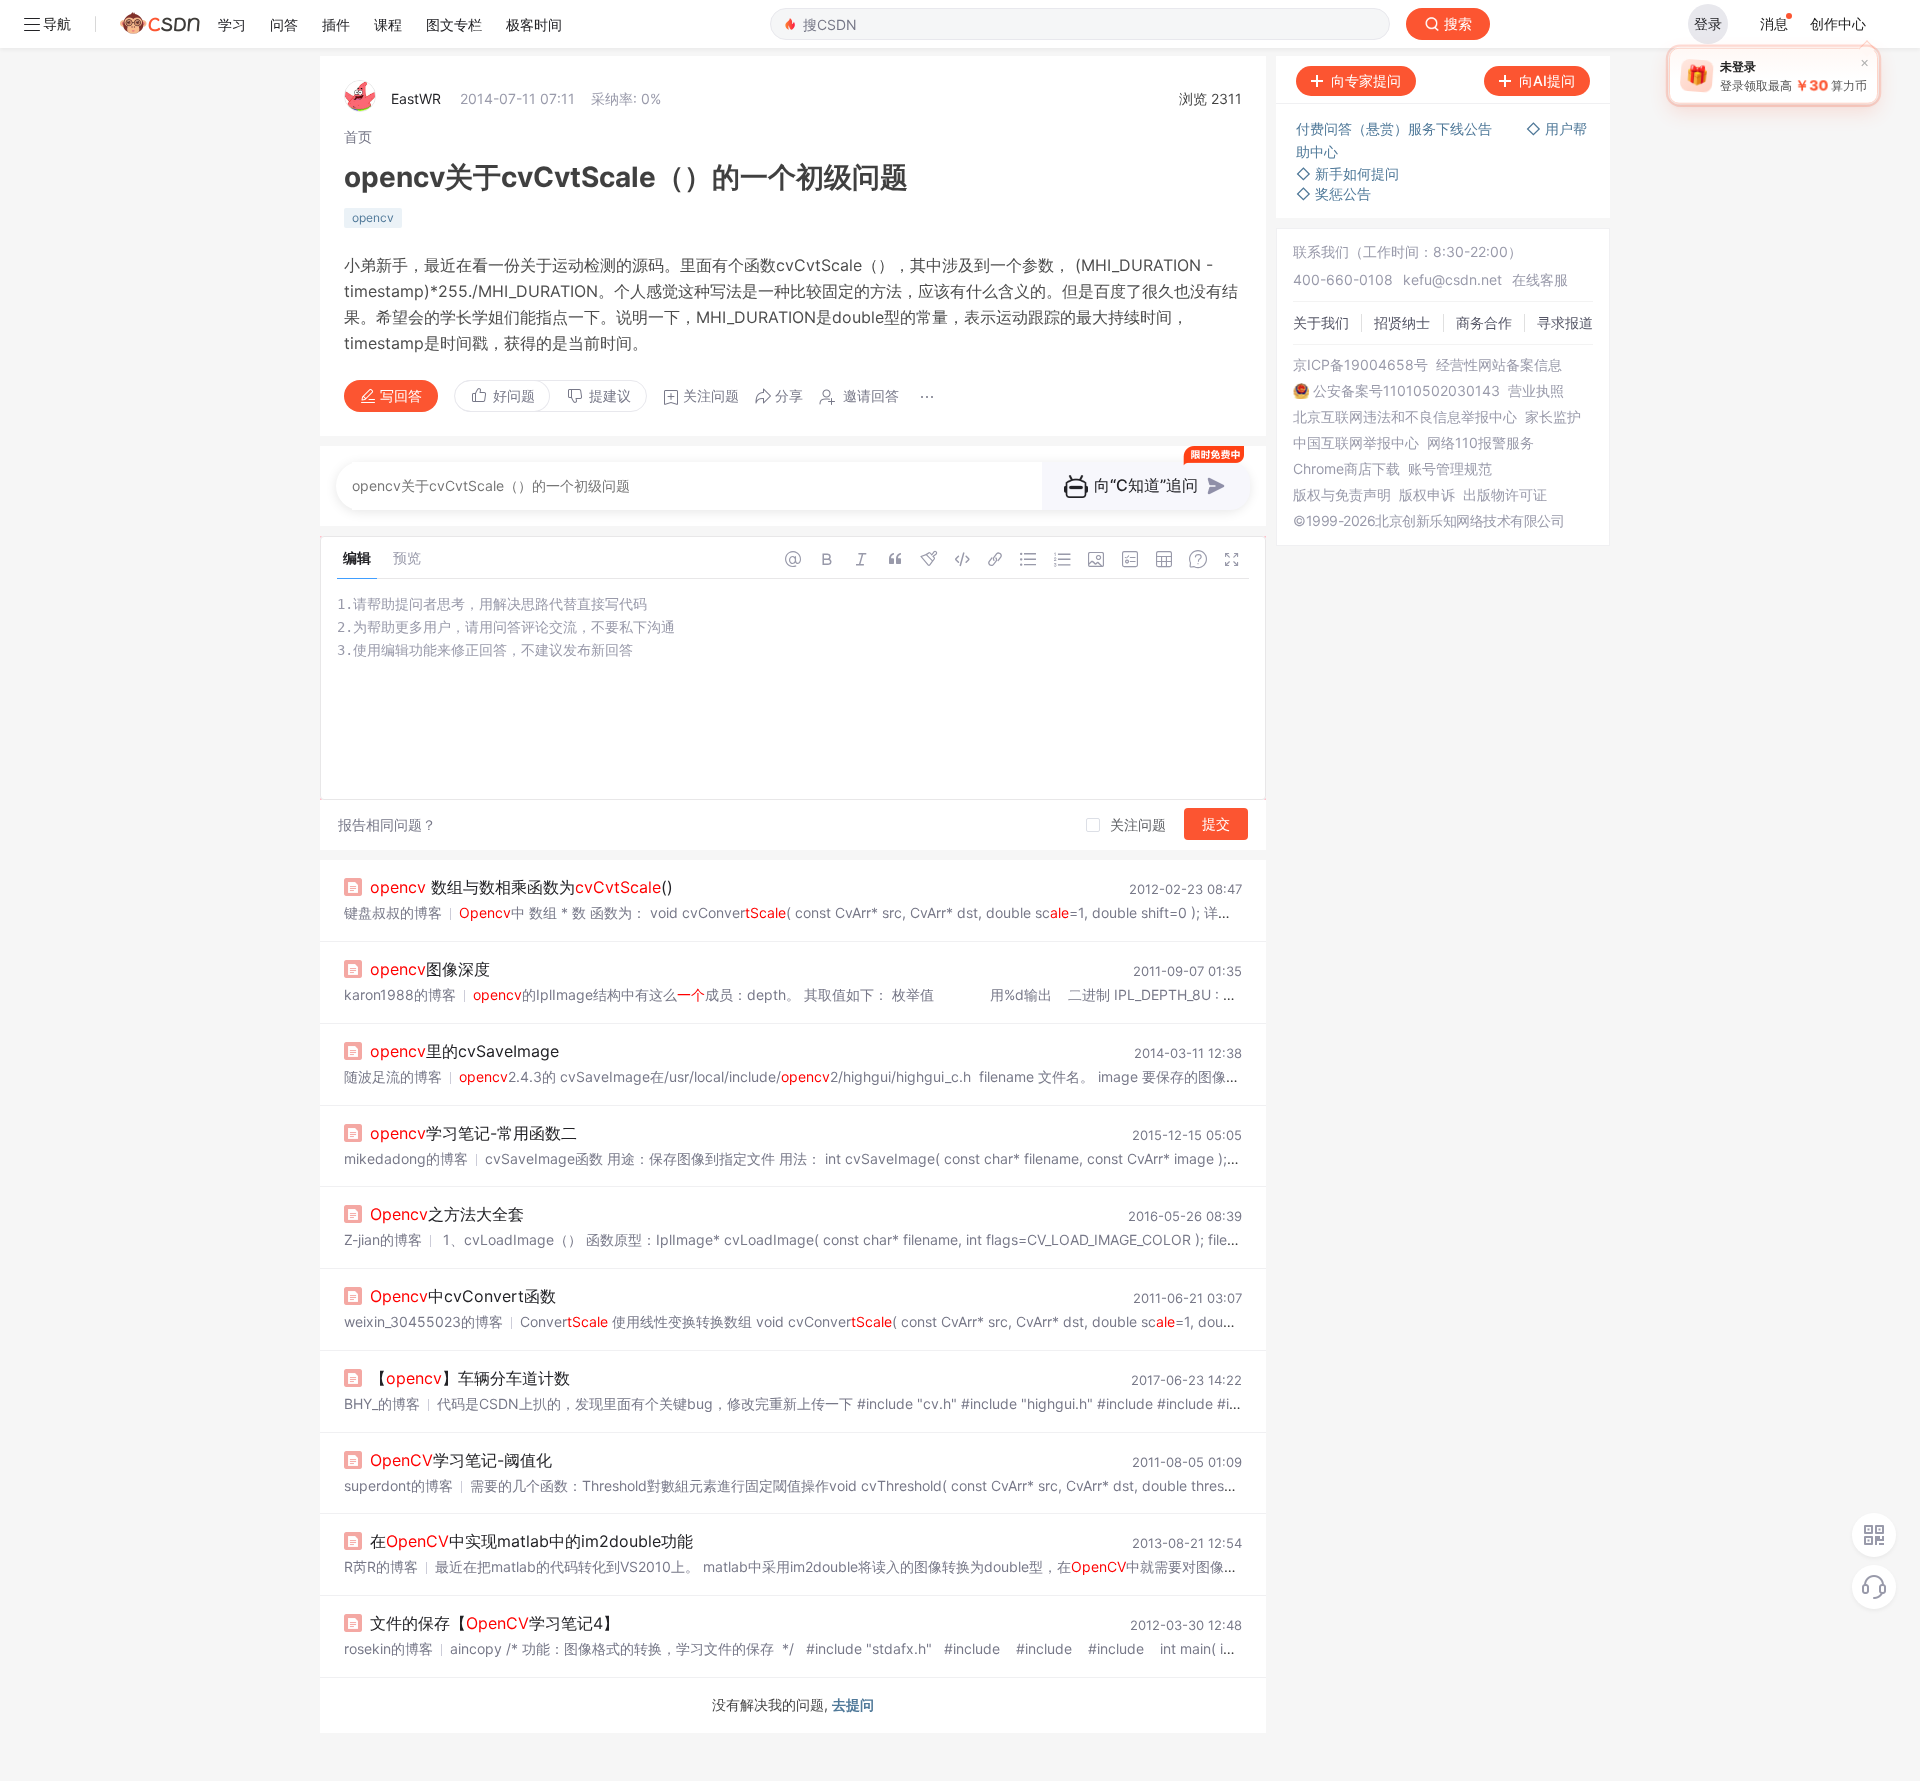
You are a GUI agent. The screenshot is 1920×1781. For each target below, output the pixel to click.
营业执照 (1536, 391)
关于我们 (1321, 322)
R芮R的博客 (381, 1566)
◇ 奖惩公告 (1333, 193)
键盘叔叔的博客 (393, 912)
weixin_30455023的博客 (423, 1321)
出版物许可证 (1505, 495)
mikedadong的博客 (406, 1158)
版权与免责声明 (1342, 495)
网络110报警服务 (1480, 443)
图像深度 (430, 969)
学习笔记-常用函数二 (473, 1133)
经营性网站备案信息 (1499, 365)
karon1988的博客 (400, 994)
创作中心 (1838, 23)
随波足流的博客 (393, 1076)
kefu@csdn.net (1452, 279)
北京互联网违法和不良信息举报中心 (1405, 417)
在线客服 (1540, 279)
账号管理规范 (1450, 469)
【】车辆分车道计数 (470, 1378)
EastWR (416, 98)
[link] (358, 136)
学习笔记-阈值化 (461, 1460)
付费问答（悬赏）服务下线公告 (1396, 128)
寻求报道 (1565, 322)
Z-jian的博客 (383, 1239)
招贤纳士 (1402, 322)
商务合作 (1484, 322)
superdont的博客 (398, 1485)
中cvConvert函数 (463, 1296)
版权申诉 (1427, 495)
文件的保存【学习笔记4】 (494, 1623)
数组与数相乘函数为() (521, 887)
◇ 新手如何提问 (1347, 173)
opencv (373, 217)
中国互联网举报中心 (1356, 443)
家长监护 (1553, 417)
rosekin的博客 (388, 1648)
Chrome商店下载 (1346, 469)
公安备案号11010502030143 (1406, 391)
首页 (358, 136)
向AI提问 (1547, 80)
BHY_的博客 (382, 1403)
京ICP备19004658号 (1360, 365)
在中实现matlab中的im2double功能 (531, 1541)
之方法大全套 (447, 1214)
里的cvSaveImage (464, 1051)
